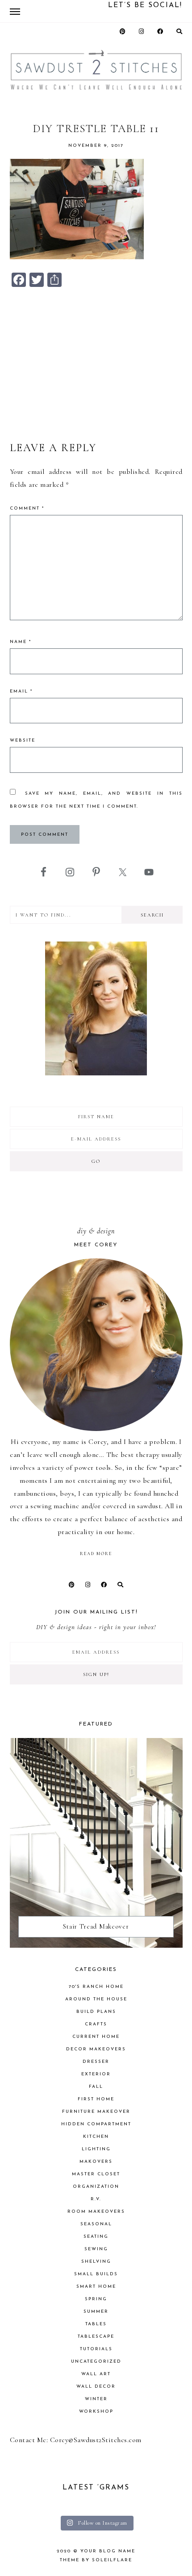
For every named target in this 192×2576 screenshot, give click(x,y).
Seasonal (96, 2224)
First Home (96, 2099)
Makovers (96, 2162)
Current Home (96, 2037)
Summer (96, 2312)
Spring (96, 2299)
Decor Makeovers (96, 2049)
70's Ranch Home (96, 1987)
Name (21, 642)
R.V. (96, 2199)
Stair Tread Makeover (96, 1926)
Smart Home (96, 2287)
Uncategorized (96, 2362)
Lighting (96, 2149)
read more (96, 1554)
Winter (96, 2399)
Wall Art (96, 2374)
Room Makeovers (96, 2212)
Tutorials (96, 2349)
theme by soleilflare (96, 2560)
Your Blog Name (108, 2551)
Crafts (96, 2024)
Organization (96, 2187)
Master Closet (96, 2174)
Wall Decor (96, 2387)
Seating (96, 2237)
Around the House (96, 1999)
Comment (27, 508)
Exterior (96, 2074)
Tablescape (96, 2337)
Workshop (96, 2412)
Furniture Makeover (96, 2112)
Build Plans (96, 2012)
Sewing (96, 2249)
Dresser (96, 2062)
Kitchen (96, 2137)
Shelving (96, 2262)
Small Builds (96, 2274)
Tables (96, 2324)
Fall (96, 2087)
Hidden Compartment (96, 2124)
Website (23, 740)
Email (21, 691)
